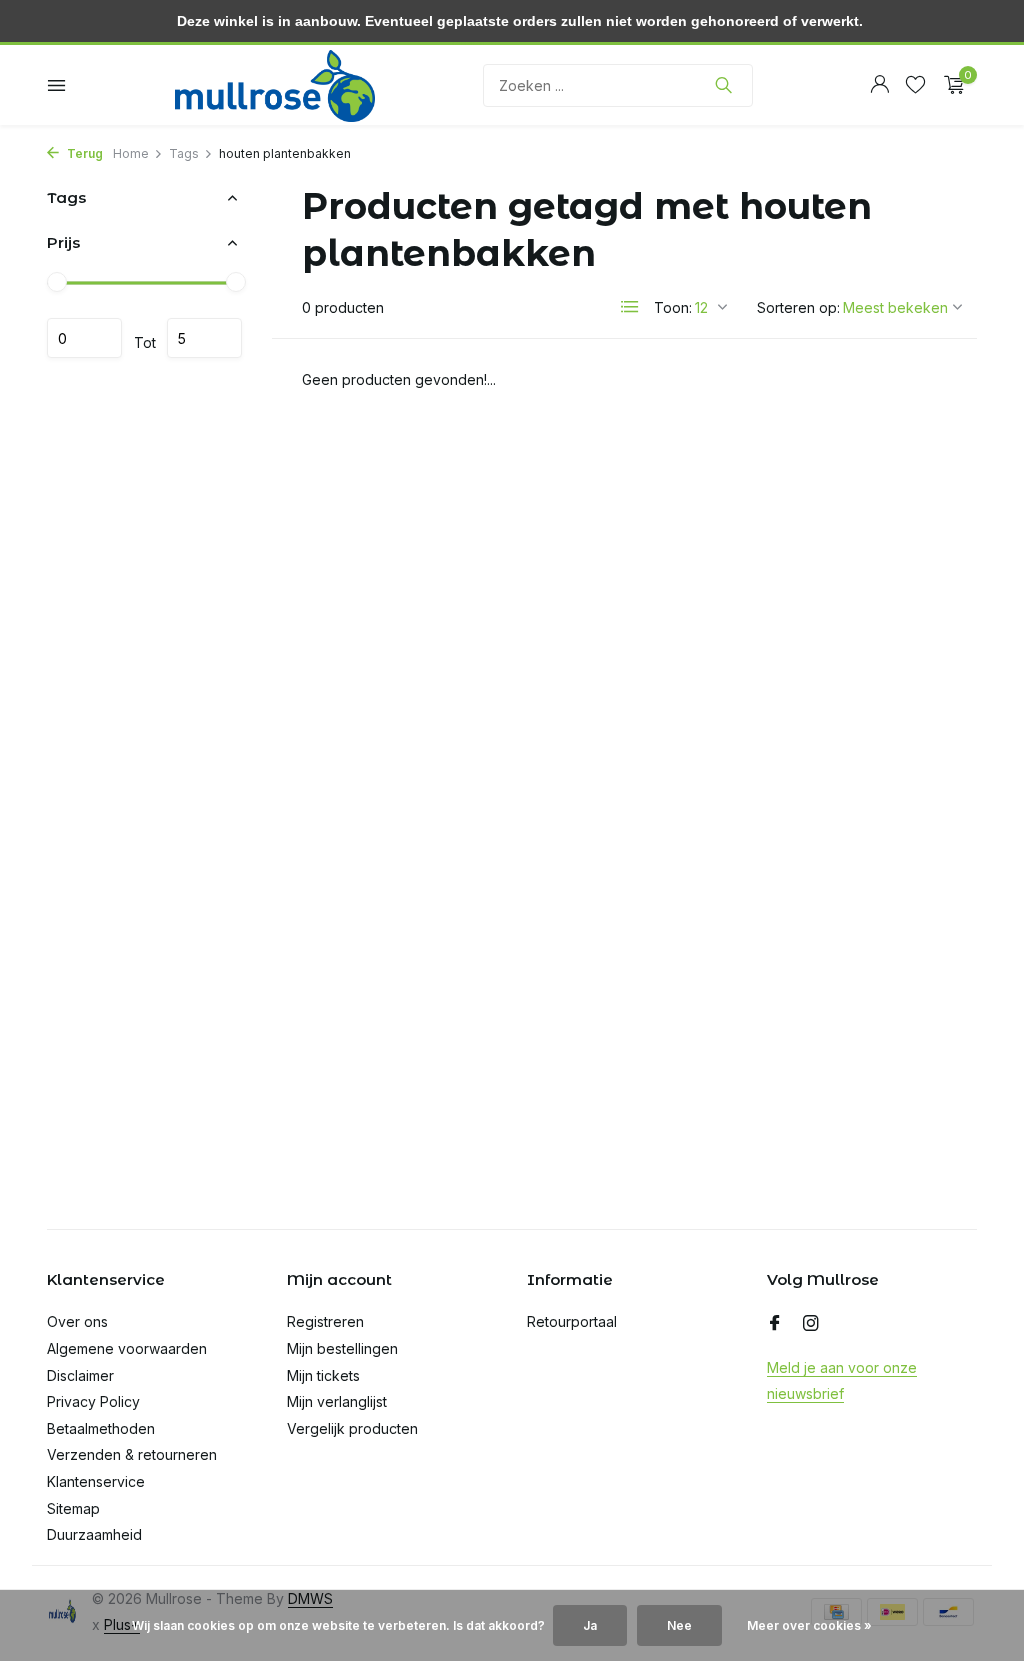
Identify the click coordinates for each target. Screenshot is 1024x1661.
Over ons (77, 1321)
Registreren (325, 1321)
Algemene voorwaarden (127, 1348)
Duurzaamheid (94, 1534)
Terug (83, 153)
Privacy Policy (93, 1401)
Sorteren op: (798, 307)
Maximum (204, 338)
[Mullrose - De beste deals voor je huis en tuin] (275, 85)
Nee (679, 1625)
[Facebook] (775, 1324)
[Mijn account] (879, 85)
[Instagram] (811, 1324)
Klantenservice (96, 1481)
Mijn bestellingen (342, 1348)
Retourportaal (572, 1321)
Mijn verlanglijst (337, 1401)
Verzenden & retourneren (132, 1454)
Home (131, 153)
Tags (184, 153)
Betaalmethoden (101, 1428)
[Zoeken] (723, 85)
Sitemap (73, 1508)
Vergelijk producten (352, 1428)
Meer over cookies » (809, 1625)
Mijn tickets (323, 1375)
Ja (590, 1625)
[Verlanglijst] (915, 85)
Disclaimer (80, 1375)
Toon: (673, 307)
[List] (630, 307)
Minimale (84, 338)
